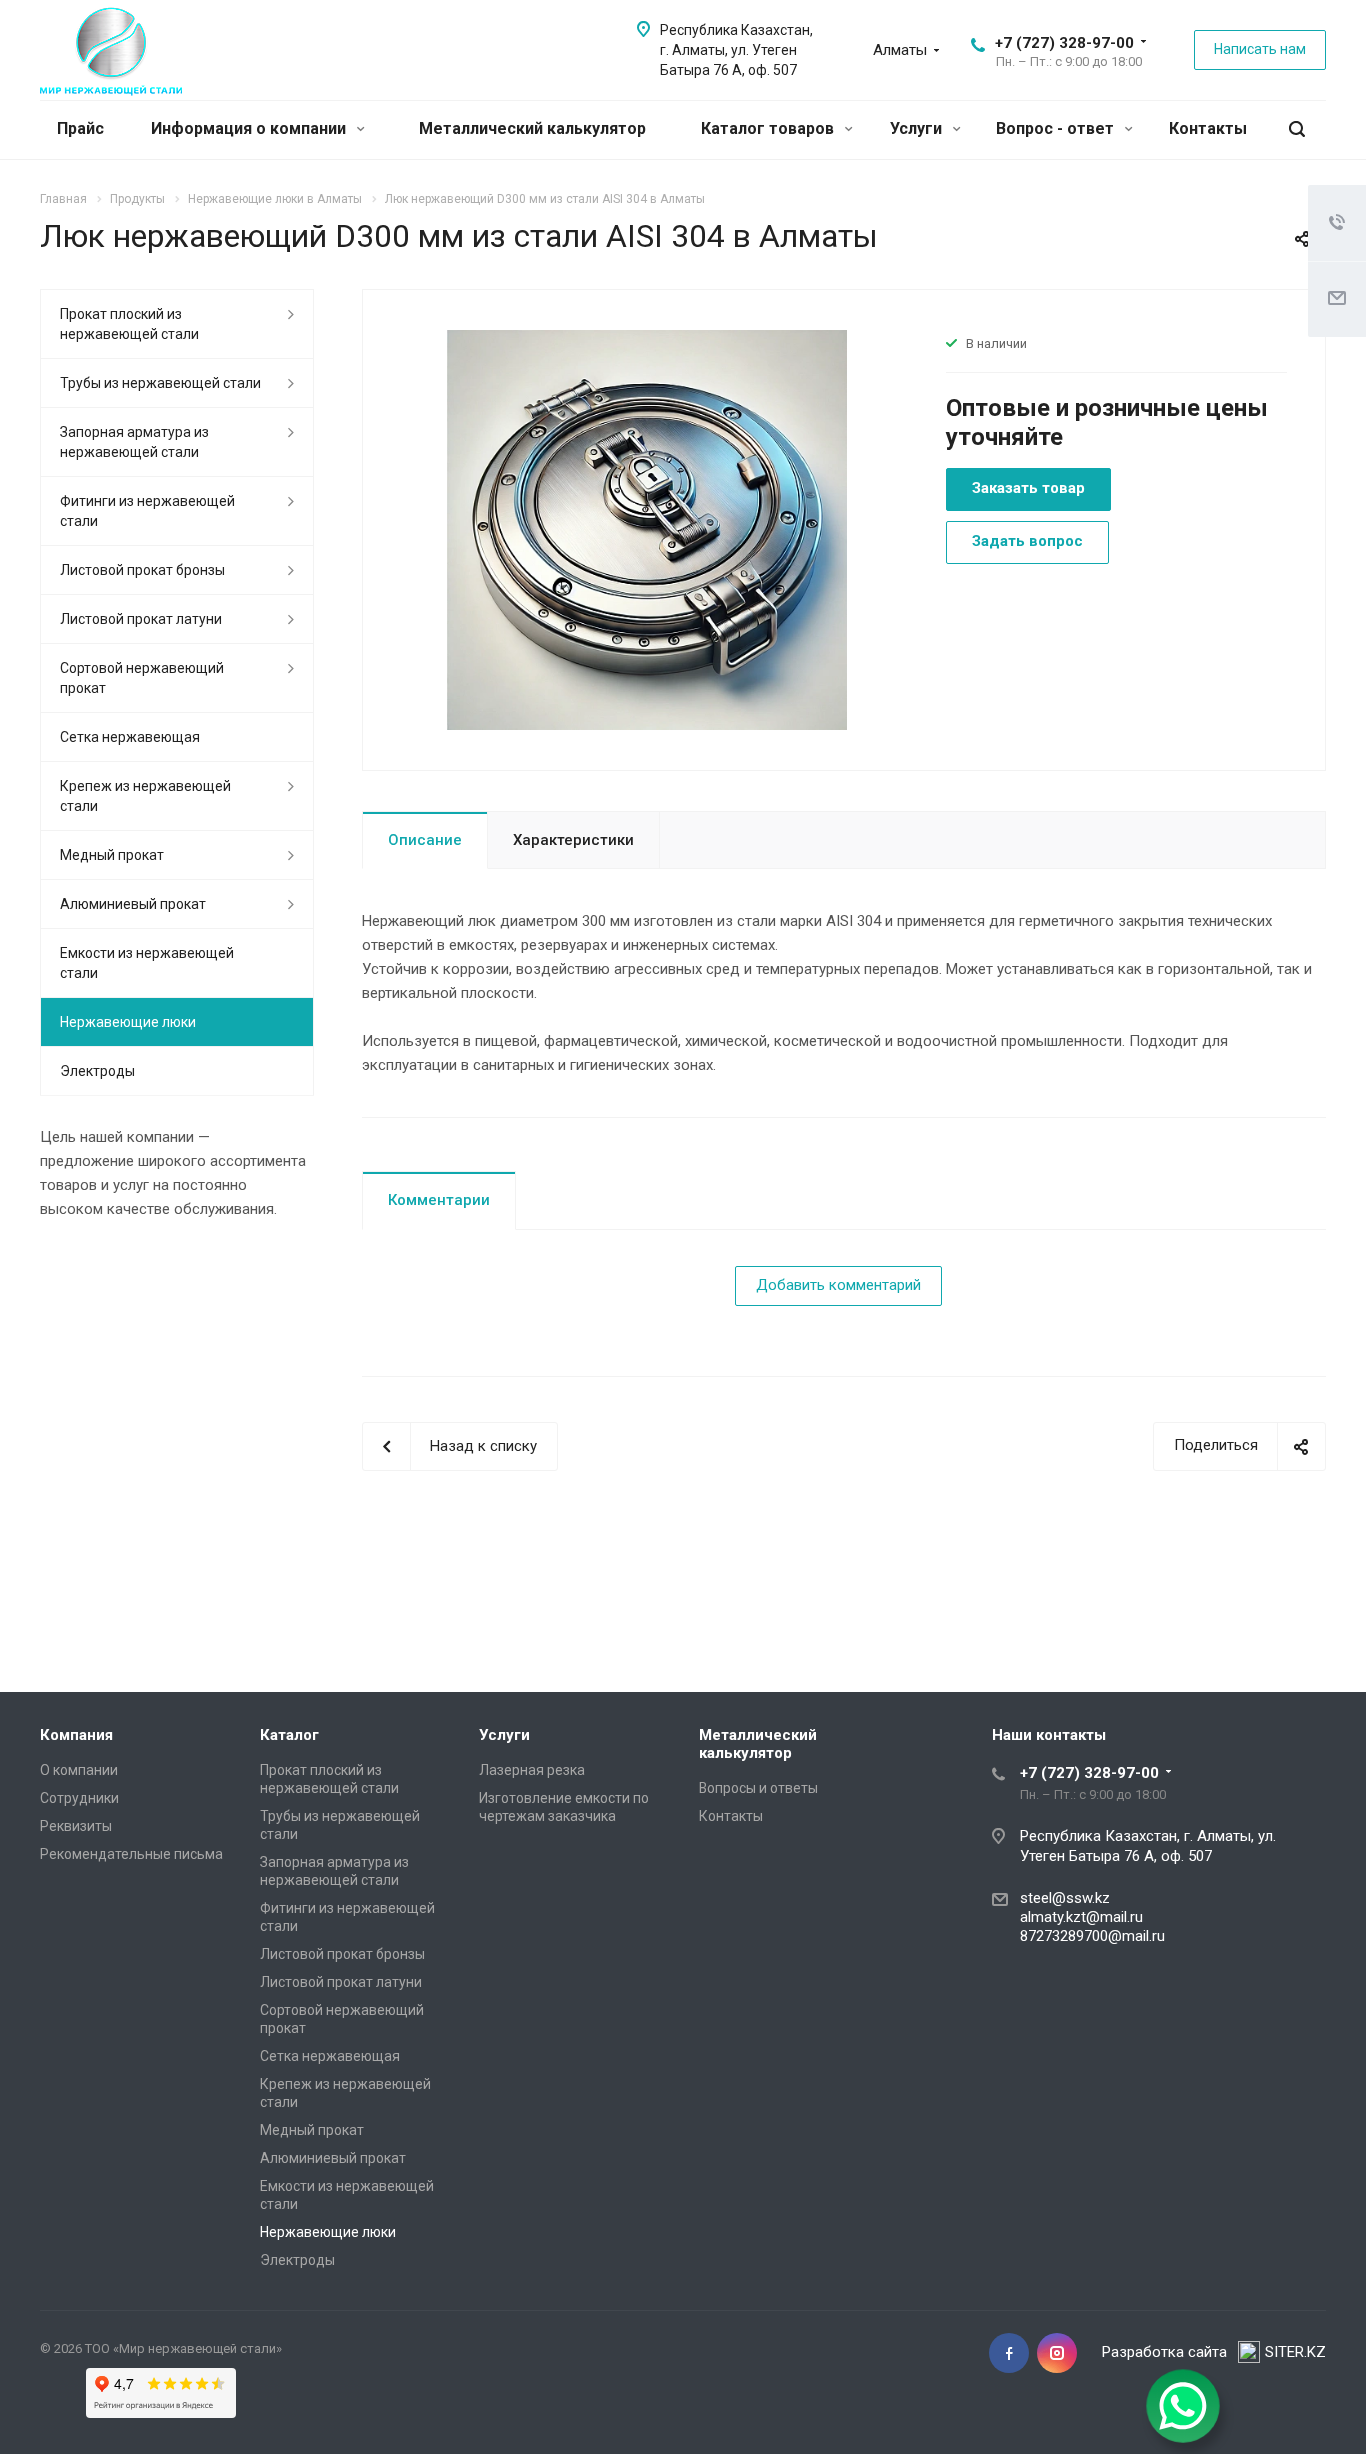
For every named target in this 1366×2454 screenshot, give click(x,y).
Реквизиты (76, 1826)
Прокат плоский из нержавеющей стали (129, 324)
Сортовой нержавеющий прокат (142, 678)
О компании (79, 1770)
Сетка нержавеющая (130, 737)
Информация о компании (250, 128)
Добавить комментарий (838, 1285)
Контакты (1208, 128)
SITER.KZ (1295, 2352)
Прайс (80, 128)
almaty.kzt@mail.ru (1081, 1917)
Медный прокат (112, 855)
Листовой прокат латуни (141, 619)
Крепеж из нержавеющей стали (145, 796)
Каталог (289, 1735)
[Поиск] (1297, 129)
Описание (425, 840)
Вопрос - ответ (1057, 128)
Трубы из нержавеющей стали (160, 383)
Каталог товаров (769, 128)
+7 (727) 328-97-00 (1064, 43)
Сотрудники (79, 1798)
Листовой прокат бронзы (142, 570)
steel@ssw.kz (1065, 1898)
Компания (76, 1735)
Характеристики (573, 840)
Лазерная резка (532, 1770)
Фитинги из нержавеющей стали (147, 511)
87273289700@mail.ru (1092, 1936)
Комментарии (439, 1200)
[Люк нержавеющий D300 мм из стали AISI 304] (647, 529)
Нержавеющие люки (128, 1022)
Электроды (97, 1071)
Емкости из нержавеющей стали (147, 963)
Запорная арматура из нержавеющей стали (134, 442)
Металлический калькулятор (532, 128)
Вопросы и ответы (758, 1788)
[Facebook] (1009, 2353)
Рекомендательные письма (131, 1854)
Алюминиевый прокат (133, 904)
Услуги (918, 128)
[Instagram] (1057, 2353)
